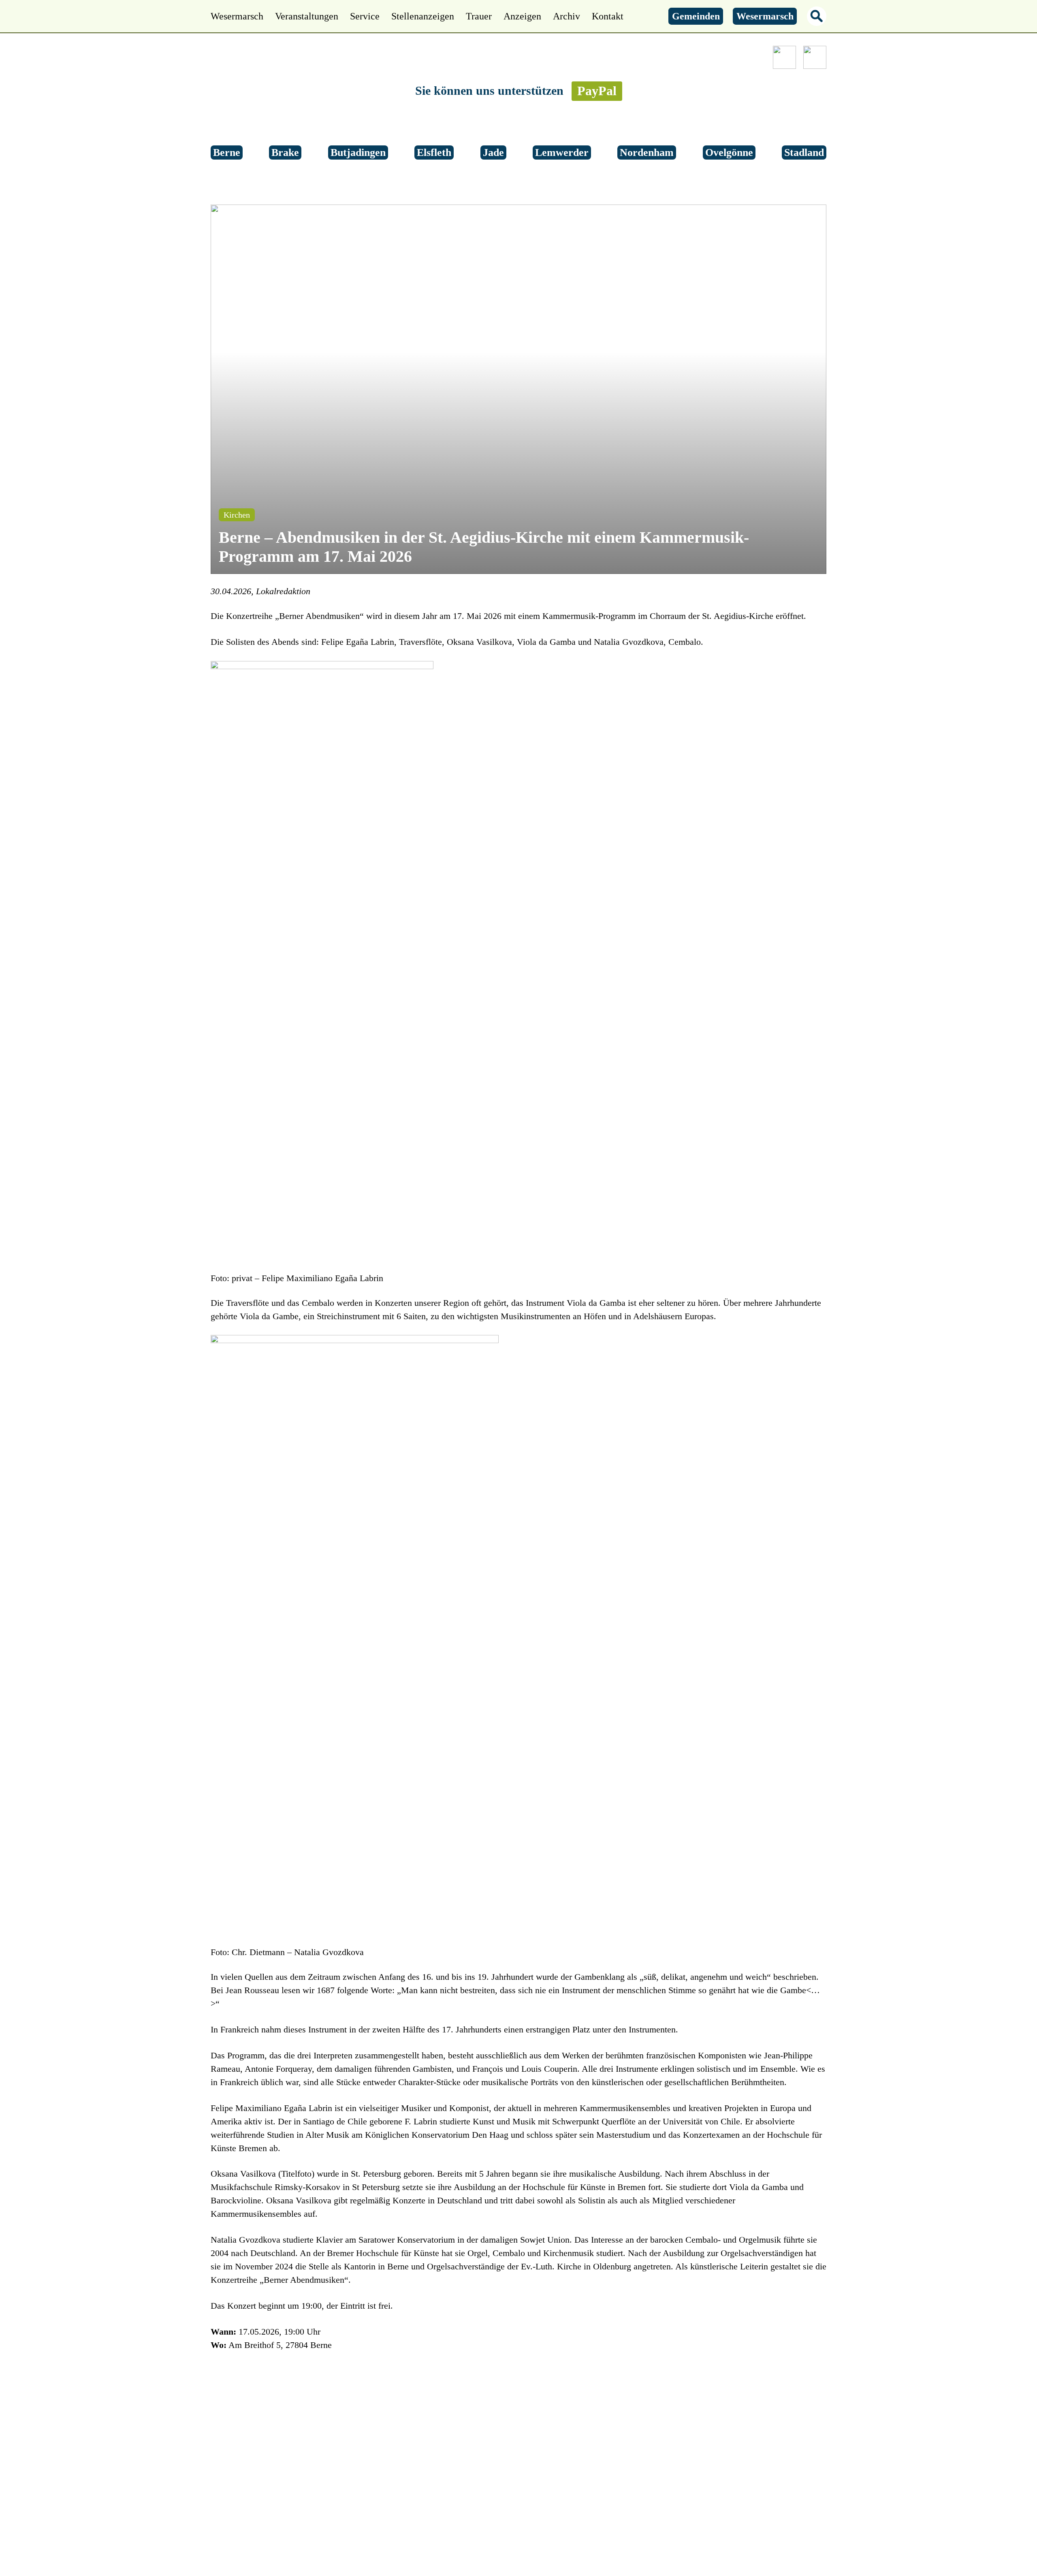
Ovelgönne (729, 152)
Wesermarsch (237, 16)
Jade (493, 152)
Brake (285, 152)
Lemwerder (562, 152)
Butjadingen (358, 152)
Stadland (804, 152)
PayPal (597, 91)
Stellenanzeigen (423, 16)
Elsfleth (434, 152)
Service (365, 16)
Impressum (614, 2490)
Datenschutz (426, 2490)
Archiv (567, 16)
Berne (227, 152)
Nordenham (647, 152)
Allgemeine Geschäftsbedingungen (521, 2490)
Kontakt (608, 16)
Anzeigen (522, 16)
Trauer (479, 16)
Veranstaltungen (307, 16)
